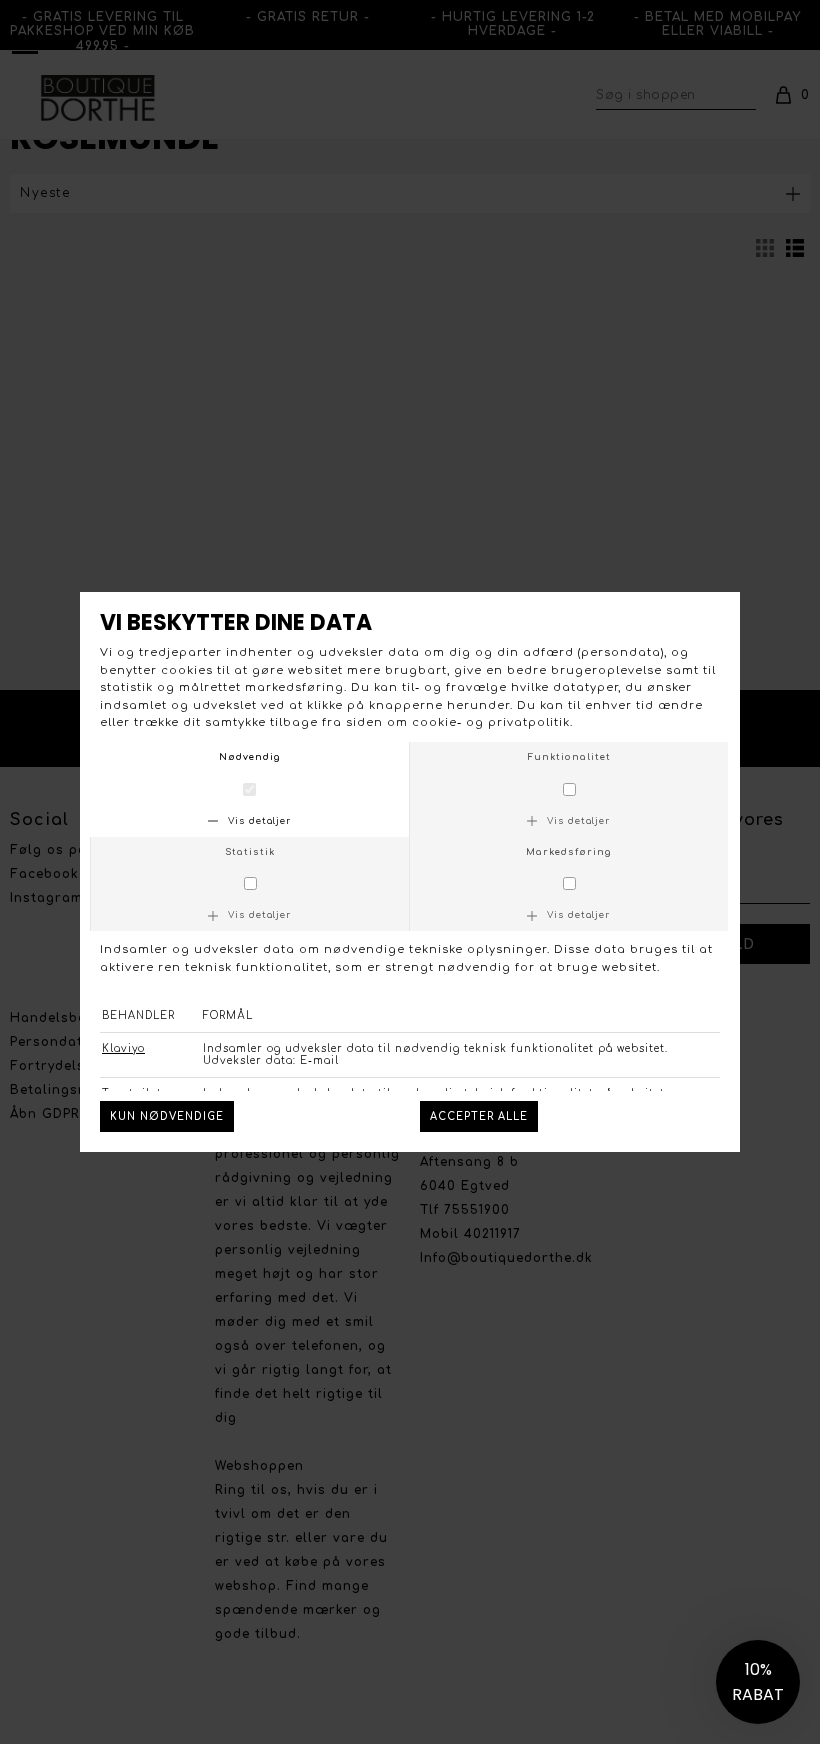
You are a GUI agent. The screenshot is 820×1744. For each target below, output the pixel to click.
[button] (758, 1682)
